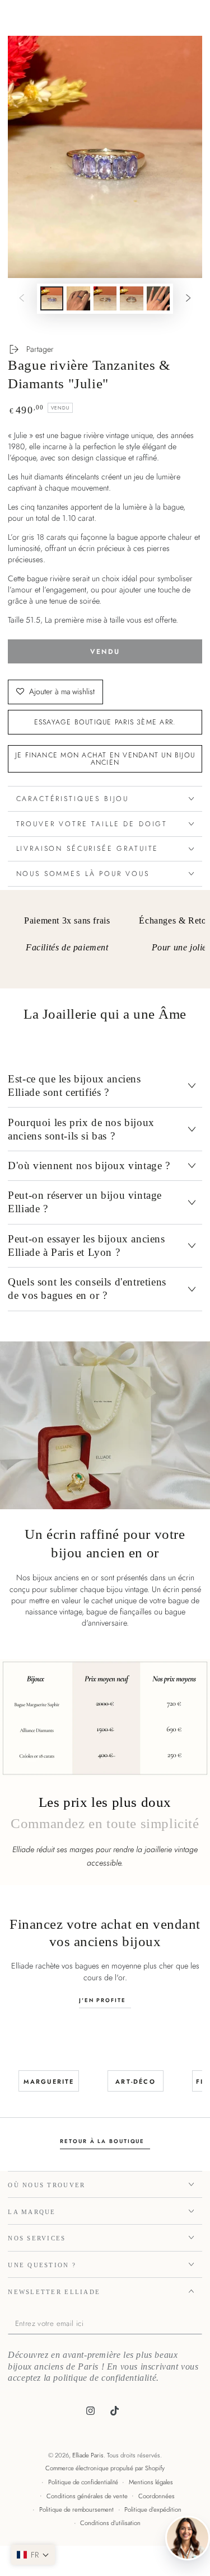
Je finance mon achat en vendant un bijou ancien (105, 759)
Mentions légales (151, 2482)
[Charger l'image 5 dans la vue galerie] (158, 298)
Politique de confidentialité (83, 2482)
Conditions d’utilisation (110, 2523)
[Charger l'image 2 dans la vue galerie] (78, 298)
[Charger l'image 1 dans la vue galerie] (52, 298)
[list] (105, 943)
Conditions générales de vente (87, 2496)
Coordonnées (157, 2496)
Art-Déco (136, 2081)
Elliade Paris (88, 2455)
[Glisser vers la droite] (189, 299)
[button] (33, 2555)
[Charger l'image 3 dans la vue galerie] (105, 298)
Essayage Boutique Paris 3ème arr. (105, 722)
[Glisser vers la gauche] (21, 299)
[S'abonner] (199, 2324)
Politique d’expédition (153, 2509)
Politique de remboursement (76, 2509)
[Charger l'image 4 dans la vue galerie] (132, 298)
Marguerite (49, 2081)
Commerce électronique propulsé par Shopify (105, 2468)
